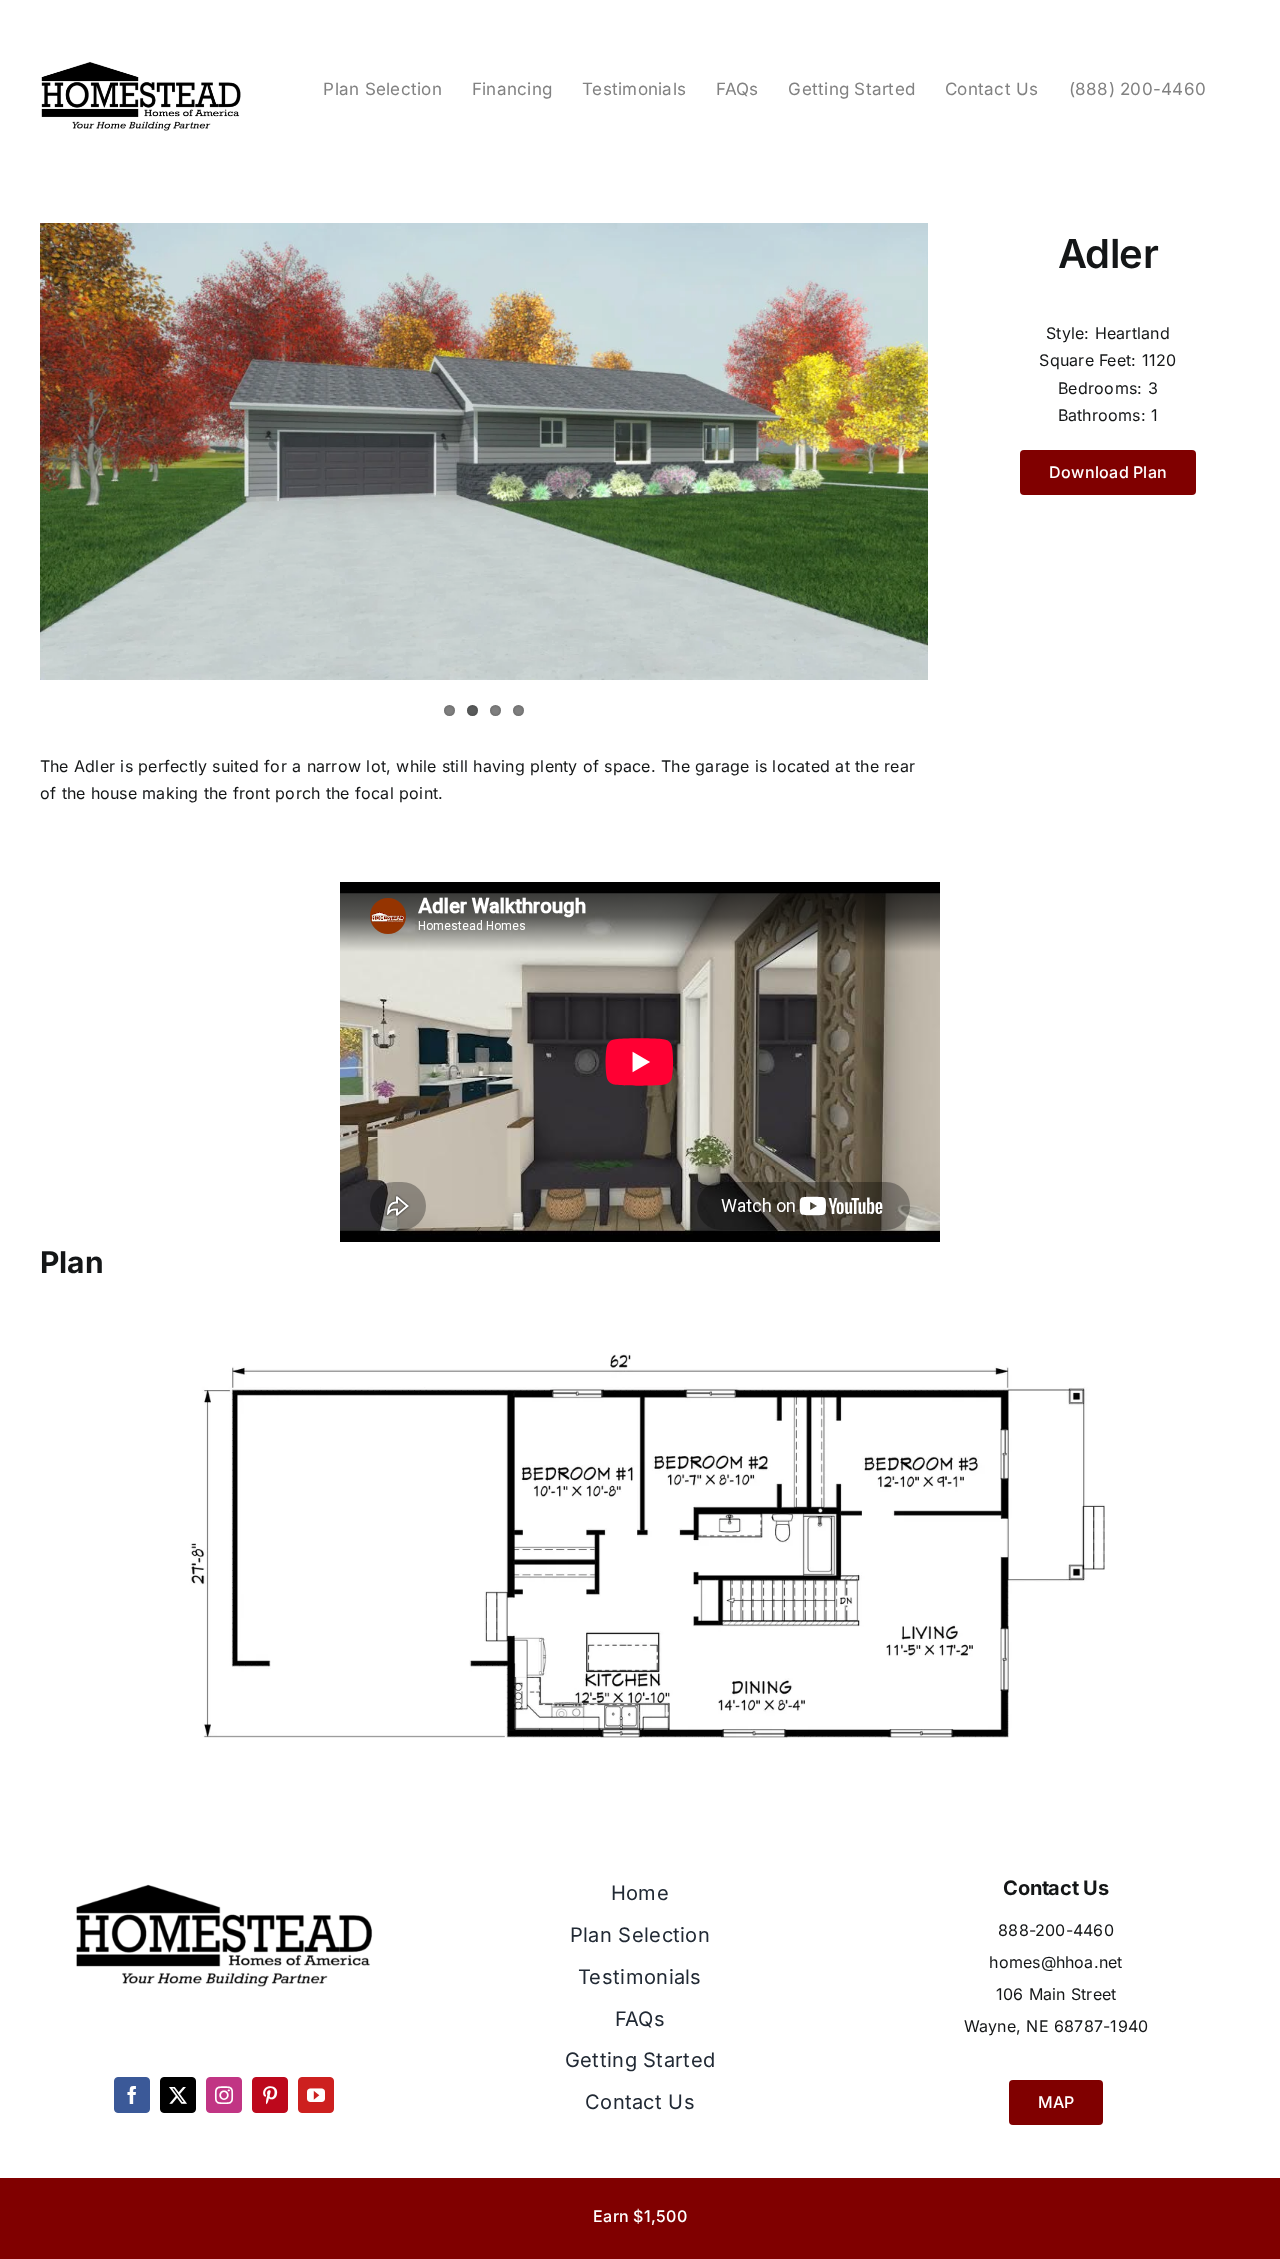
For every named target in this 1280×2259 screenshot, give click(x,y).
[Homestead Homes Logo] (141, 64)
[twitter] (178, 2095)
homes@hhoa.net (1055, 1962)
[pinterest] (270, 2095)
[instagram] (224, 2095)
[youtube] (316, 2095)
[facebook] (132, 2095)
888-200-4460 (1056, 1930)
